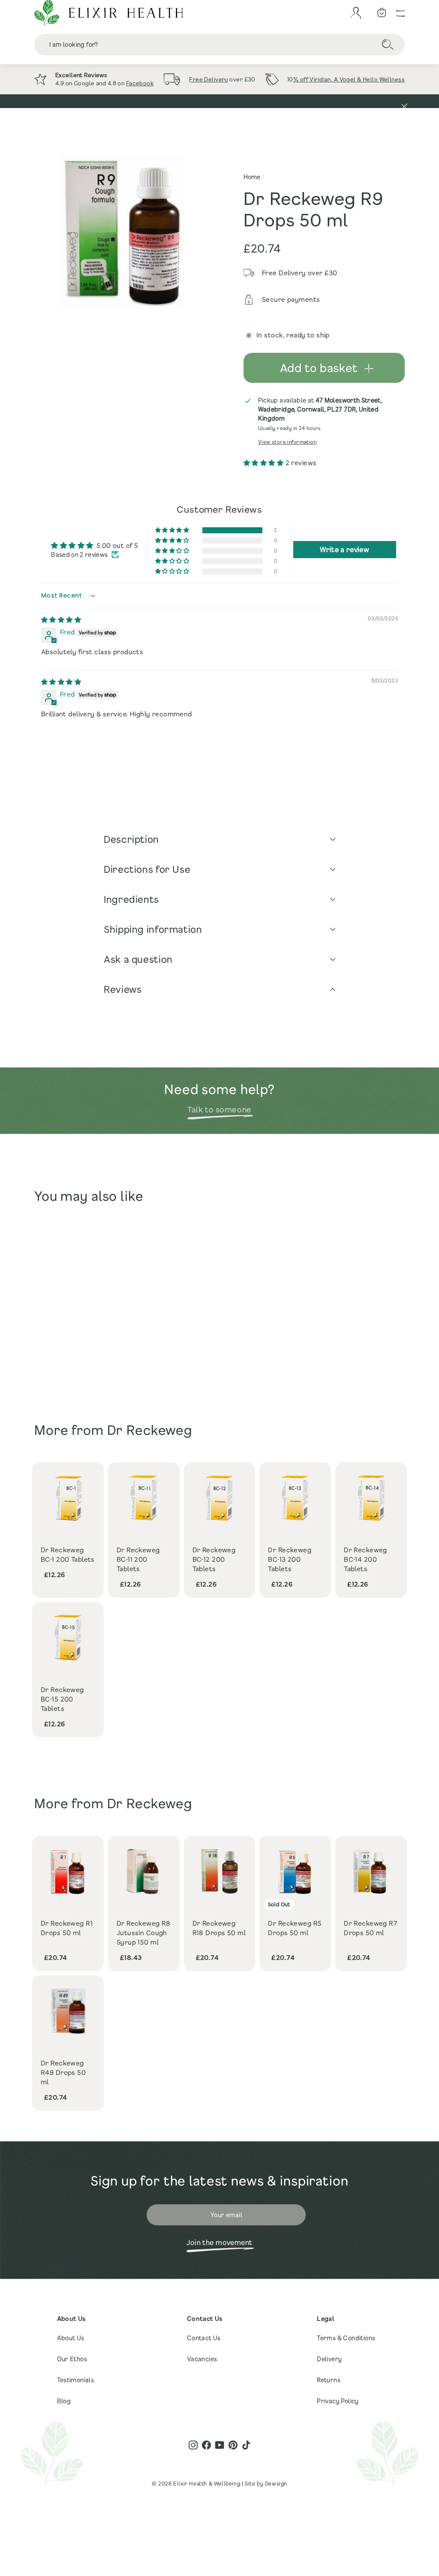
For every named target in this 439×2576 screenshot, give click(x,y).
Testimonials (76, 2380)
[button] (265, 463)
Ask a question (138, 959)
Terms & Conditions (346, 2338)
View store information (287, 442)
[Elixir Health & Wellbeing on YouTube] (220, 2445)
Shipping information (153, 929)
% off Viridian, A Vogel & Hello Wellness (349, 79)
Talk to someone (219, 1109)
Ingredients (131, 899)
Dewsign (276, 2483)
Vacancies (202, 2359)
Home (252, 177)
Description (131, 839)
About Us (71, 2338)
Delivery (329, 2359)
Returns (329, 2380)
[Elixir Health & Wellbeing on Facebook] (206, 2445)
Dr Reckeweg (150, 1430)
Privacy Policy (338, 2401)
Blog (64, 2401)
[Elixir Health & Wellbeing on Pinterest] (233, 2445)
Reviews (123, 989)
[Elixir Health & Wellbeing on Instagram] (193, 2445)
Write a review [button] (344, 549)
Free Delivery (209, 79)
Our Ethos (72, 2359)
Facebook (140, 83)
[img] (61, 619)
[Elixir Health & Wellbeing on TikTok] (246, 2445)
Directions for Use (147, 869)
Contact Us (204, 2338)
